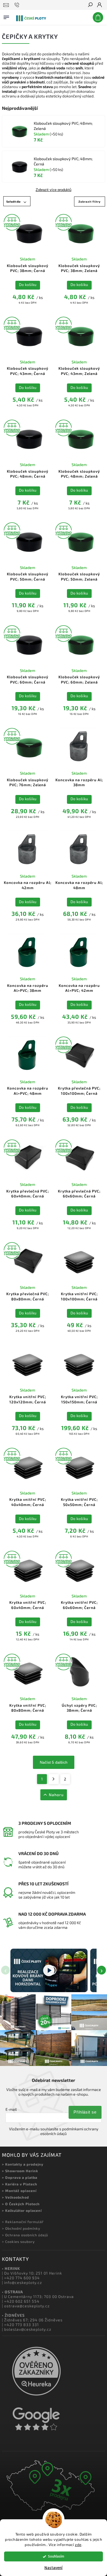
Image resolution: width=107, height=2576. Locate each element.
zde (78, 2545)
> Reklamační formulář (23, 2222)
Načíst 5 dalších (54, 1762)
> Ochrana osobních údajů (25, 2235)
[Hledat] (90, 5)
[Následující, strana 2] (54, 1779)
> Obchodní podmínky (21, 2228)
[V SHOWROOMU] (28, 232)
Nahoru (56, 1795)
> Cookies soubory (18, 2242)
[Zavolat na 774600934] (18, 5)
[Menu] (6, 16)
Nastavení (54, 2568)
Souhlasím (56, 2556)
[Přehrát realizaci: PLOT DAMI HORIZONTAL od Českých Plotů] (49, 1970)
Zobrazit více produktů (54, 190)
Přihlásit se (85, 2112)
